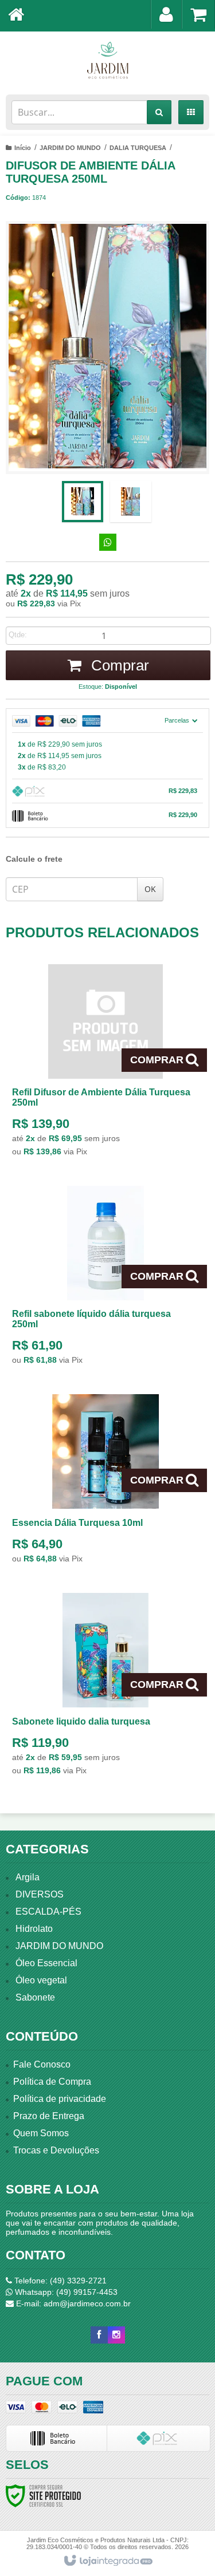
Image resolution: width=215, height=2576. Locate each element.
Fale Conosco (42, 2064)
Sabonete (35, 1997)
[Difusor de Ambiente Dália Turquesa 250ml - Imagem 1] (83, 502)
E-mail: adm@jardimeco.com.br (72, 2303)
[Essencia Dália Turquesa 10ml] (105, 1482)
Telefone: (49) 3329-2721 (59, 2281)
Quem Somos (41, 2133)
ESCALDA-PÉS (48, 1912)
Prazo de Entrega (49, 2116)
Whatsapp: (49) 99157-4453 (65, 2292)
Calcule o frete (34, 859)
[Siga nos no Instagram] (116, 2335)
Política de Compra (52, 2082)
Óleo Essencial (46, 1963)
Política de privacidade (60, 2099)
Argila (28, 1877)
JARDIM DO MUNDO (70, 148)
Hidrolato (34, 1929)
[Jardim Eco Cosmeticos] (107, 60)
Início (23, 148)
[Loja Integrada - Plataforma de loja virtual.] (107, 2561)
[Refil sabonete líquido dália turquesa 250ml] (105, 1279)
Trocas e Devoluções (56, 2150)
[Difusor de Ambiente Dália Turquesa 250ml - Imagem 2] (131, 502)
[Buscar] (159, 112)
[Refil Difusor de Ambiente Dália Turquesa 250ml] (105, 1064)
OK (150, 889)
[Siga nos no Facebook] (99, 2335)
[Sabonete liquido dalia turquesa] (105, 1687)
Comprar (118, 665)
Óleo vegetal (41, 1980)
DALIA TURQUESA (138, 148)
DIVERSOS (40, 1894)
